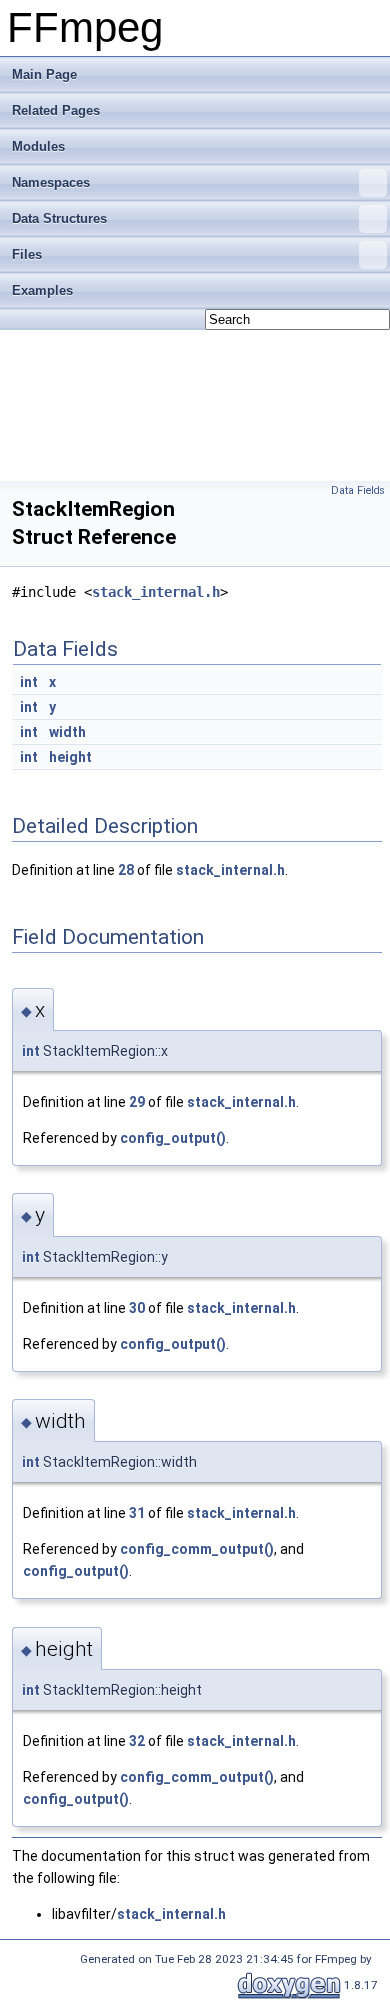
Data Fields (358, 490)
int (29, 682)
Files (27, 254)
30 (137, 1308)
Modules (38, 146)
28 (126, 870)
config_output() (173, 1138)
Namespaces (51, 182)
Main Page (44, 74)
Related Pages (56, 110)
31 (137, 1513)
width (67, 732)
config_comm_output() (197, 1549)
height (70, 757)
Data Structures (59, 218)
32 (137, 1741)
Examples (42, 290)
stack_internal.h (156, 592)
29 (137, 1102)
